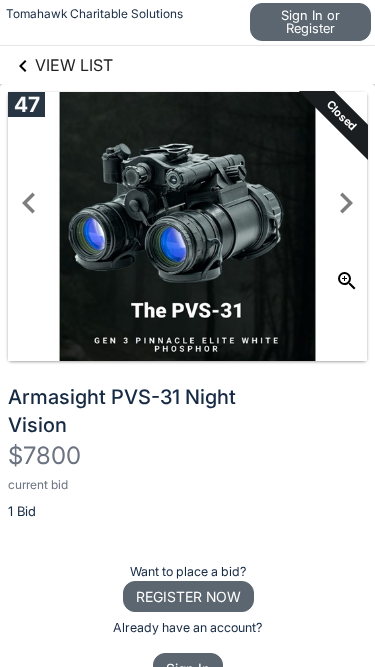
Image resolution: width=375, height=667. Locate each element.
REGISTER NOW (188, 596)
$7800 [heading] (44, 455)
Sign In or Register (310, 21)
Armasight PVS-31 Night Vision (122, 411)
